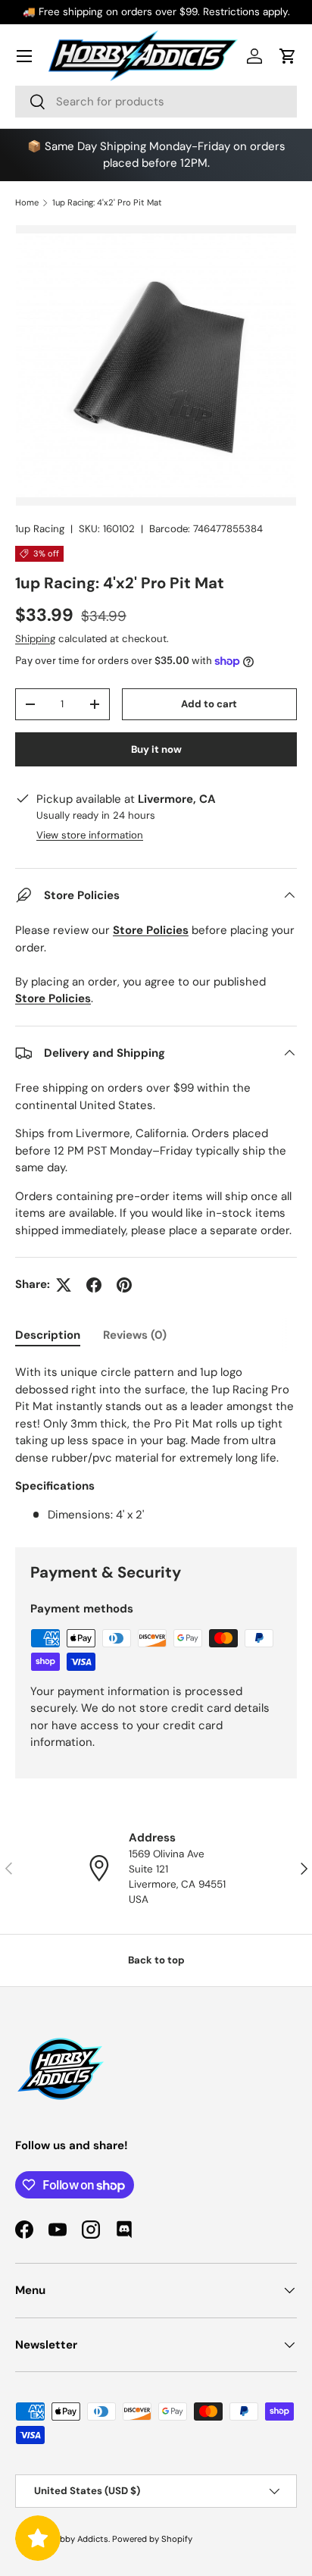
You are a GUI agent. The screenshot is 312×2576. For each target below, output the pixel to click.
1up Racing (40, 529)
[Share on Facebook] (94, 1285)
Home (27, 202)
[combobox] (156, 102)
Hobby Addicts (78, 2539)
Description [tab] (48, 1335)
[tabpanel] (156, 1443)
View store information (90, 835)
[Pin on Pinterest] (124, 1285)
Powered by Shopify (152, 2539)
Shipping (35, 639)
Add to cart (209, 704)
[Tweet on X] (64, 1285)
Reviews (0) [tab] (135, 1335)
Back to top (156, 1960)
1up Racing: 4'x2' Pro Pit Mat (107, 202)
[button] (288, 56)
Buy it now (156, 749)
